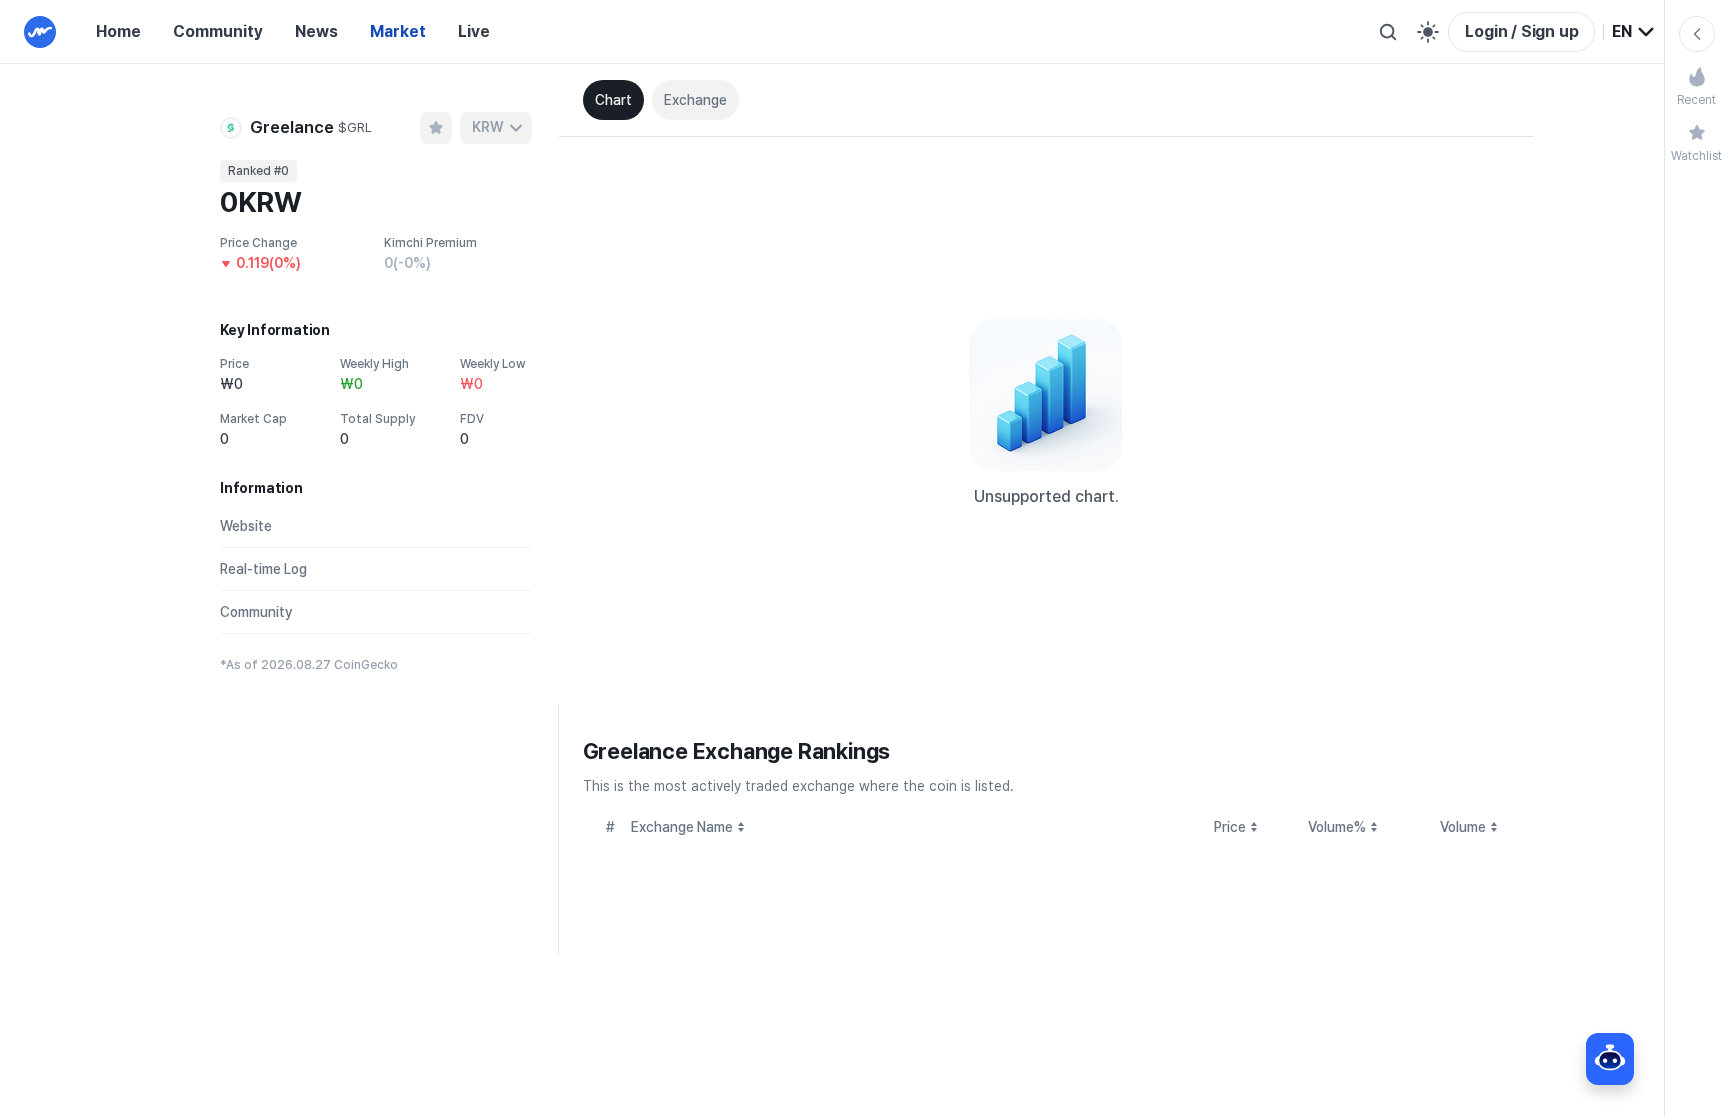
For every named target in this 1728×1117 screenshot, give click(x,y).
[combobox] (1634, 32)
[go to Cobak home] (40, 32)
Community (218, 31)
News (316, 31)
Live (474, 31)
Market (398, 31)
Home (118, 31)
